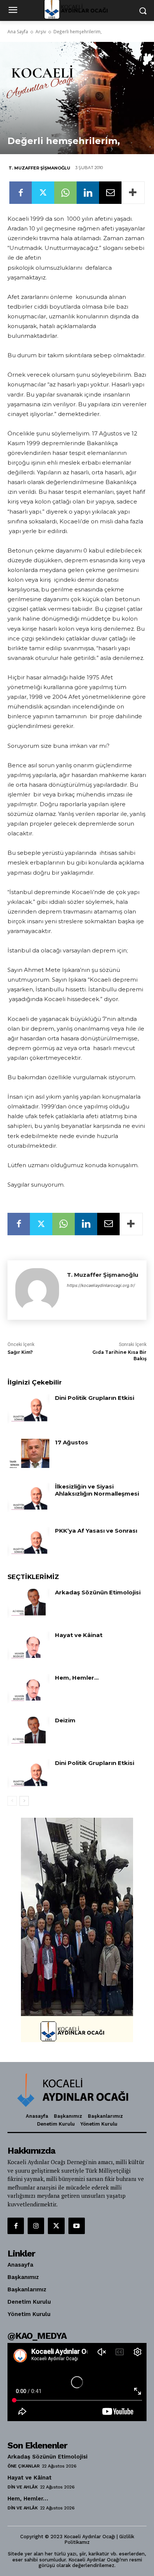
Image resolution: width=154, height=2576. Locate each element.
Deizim (65, 1720)
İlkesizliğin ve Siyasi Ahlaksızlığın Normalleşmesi (97, 1490)
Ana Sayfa (18, 32)
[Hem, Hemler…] (28, 1689)
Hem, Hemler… (77, 1678)
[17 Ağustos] (28, 1453)
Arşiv (41, 32)
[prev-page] (12, 1801)
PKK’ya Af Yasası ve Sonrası (96, 1531)
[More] (133, 193)
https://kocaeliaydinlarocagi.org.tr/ (101, 1285)
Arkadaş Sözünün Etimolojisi (98, 1592)
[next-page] (24, 1801)
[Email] (110, 193)
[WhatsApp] (65, 193)
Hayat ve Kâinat (79, 1635)
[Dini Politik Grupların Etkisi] (28, 1409)
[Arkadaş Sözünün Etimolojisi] (28, 1603)
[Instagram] (36, 2226)
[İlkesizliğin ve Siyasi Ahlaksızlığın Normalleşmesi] (28, 1497)
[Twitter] (43, 193)
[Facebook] (21, 193)
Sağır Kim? (20, 1352)
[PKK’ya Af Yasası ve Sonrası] (28, 1542)
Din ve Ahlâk (22, 2487)
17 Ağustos (72, 1442)
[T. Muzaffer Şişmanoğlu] (37, 1290)
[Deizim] (28, 1731)
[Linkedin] (88, 193)
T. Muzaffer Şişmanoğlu (39, 168)
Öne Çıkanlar (23, 2466)
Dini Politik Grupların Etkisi (95, 1398)
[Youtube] (77, 2226)
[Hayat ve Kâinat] (28, 1646)
